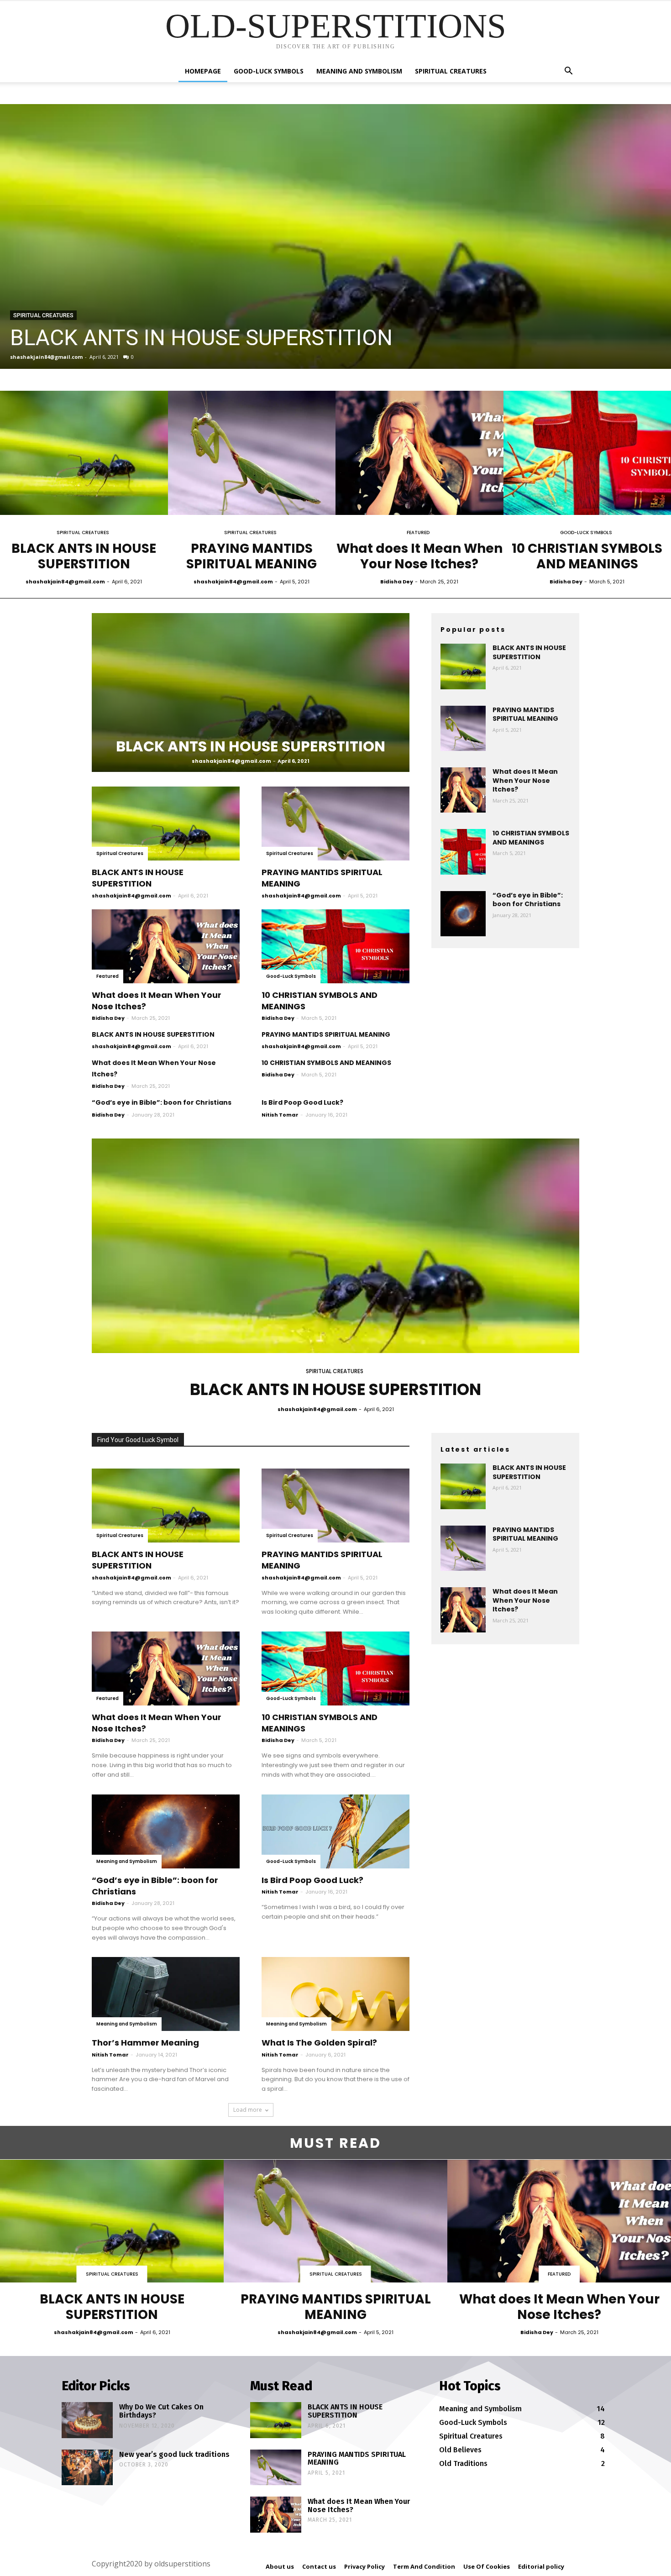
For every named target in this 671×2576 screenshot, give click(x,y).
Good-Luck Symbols (269, 71)
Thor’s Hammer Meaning (145, 2043)
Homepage (203, 71)
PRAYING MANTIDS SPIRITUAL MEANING (252, 556)
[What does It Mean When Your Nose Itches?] (419, 453)
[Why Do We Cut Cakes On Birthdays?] (87, 2420)
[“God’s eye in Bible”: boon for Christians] (463, 914)
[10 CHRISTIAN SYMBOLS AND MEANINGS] (335, 946)
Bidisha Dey (397, 582)
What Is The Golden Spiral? (319, 2043)
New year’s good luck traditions (174, 2454)
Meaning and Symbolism (359, 71)
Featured (418, 533)
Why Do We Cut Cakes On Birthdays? (161, 2411)
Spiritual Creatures (451, 71)
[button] (568, 72)
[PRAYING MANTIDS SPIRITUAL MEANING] (252, 453)
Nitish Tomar (280, 1115)
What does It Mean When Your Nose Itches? (419, 556)
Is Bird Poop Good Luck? (302, 1102)
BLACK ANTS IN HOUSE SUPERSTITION (201, 338)
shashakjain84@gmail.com (46, 357)
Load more (248, 2110)
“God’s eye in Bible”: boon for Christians (162, 1102)
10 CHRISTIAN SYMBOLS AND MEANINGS (587, 556)
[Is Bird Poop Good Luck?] (335, 1831)
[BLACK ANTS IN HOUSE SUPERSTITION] (335, 236)
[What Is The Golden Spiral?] (335, 1994)
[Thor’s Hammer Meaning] (166, 1994)
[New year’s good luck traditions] (87, 2467)
